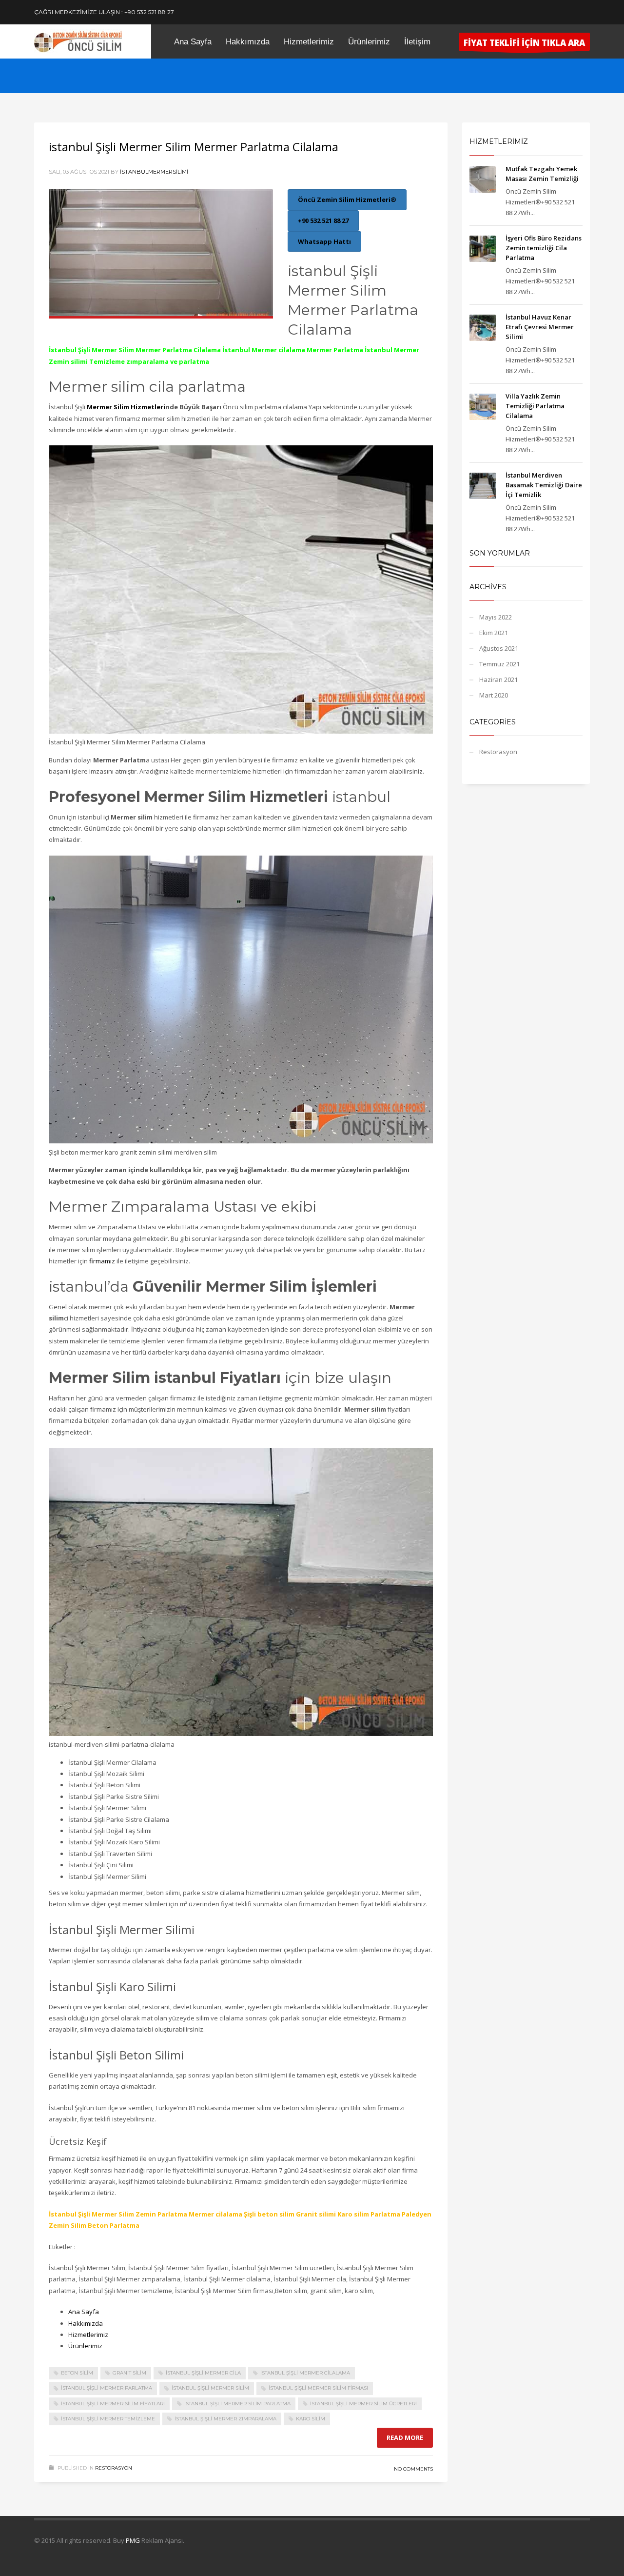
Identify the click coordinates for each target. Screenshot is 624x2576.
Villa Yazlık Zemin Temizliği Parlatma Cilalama (535, 406)
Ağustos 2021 (499, 648)
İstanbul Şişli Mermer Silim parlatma (237, 2404)
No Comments (413, 2469)
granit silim (129, 2373)
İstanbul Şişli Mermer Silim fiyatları (113, 2404)
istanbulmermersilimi (154, 172)
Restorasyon (114, 2468)
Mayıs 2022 (496, 617)
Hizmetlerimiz (88, 2335)
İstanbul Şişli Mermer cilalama (305, 2373)
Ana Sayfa (84, 2312)
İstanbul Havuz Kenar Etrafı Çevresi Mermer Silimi (540, 327)
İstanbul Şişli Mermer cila (203, 2373)
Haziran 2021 (498, 679)
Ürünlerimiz (85, 2346)
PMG (134, 2540)
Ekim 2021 (494, 633)
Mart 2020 (494, 695)
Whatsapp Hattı (324, 241)
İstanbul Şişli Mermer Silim (210, 2388)
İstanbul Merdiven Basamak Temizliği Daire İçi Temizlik (544, 485)
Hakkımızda (86, 2323)
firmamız (103, 1261)
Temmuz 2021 (499, 664)
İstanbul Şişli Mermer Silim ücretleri (363, 2404)
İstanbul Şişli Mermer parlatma (107, 2388)
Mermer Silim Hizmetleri (126, 407)
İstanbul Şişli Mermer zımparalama (225, 2419)
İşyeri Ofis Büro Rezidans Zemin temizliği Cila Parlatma (544, 248)
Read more (405, 2437)
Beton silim (77, 2373)
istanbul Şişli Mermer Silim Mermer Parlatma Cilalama (194, 147)
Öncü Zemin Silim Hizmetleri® (347, 200)
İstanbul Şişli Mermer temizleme (108, 2419)
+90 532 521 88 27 (323, 220)
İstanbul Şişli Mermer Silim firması (318, 2388)
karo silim (311, 2419)
